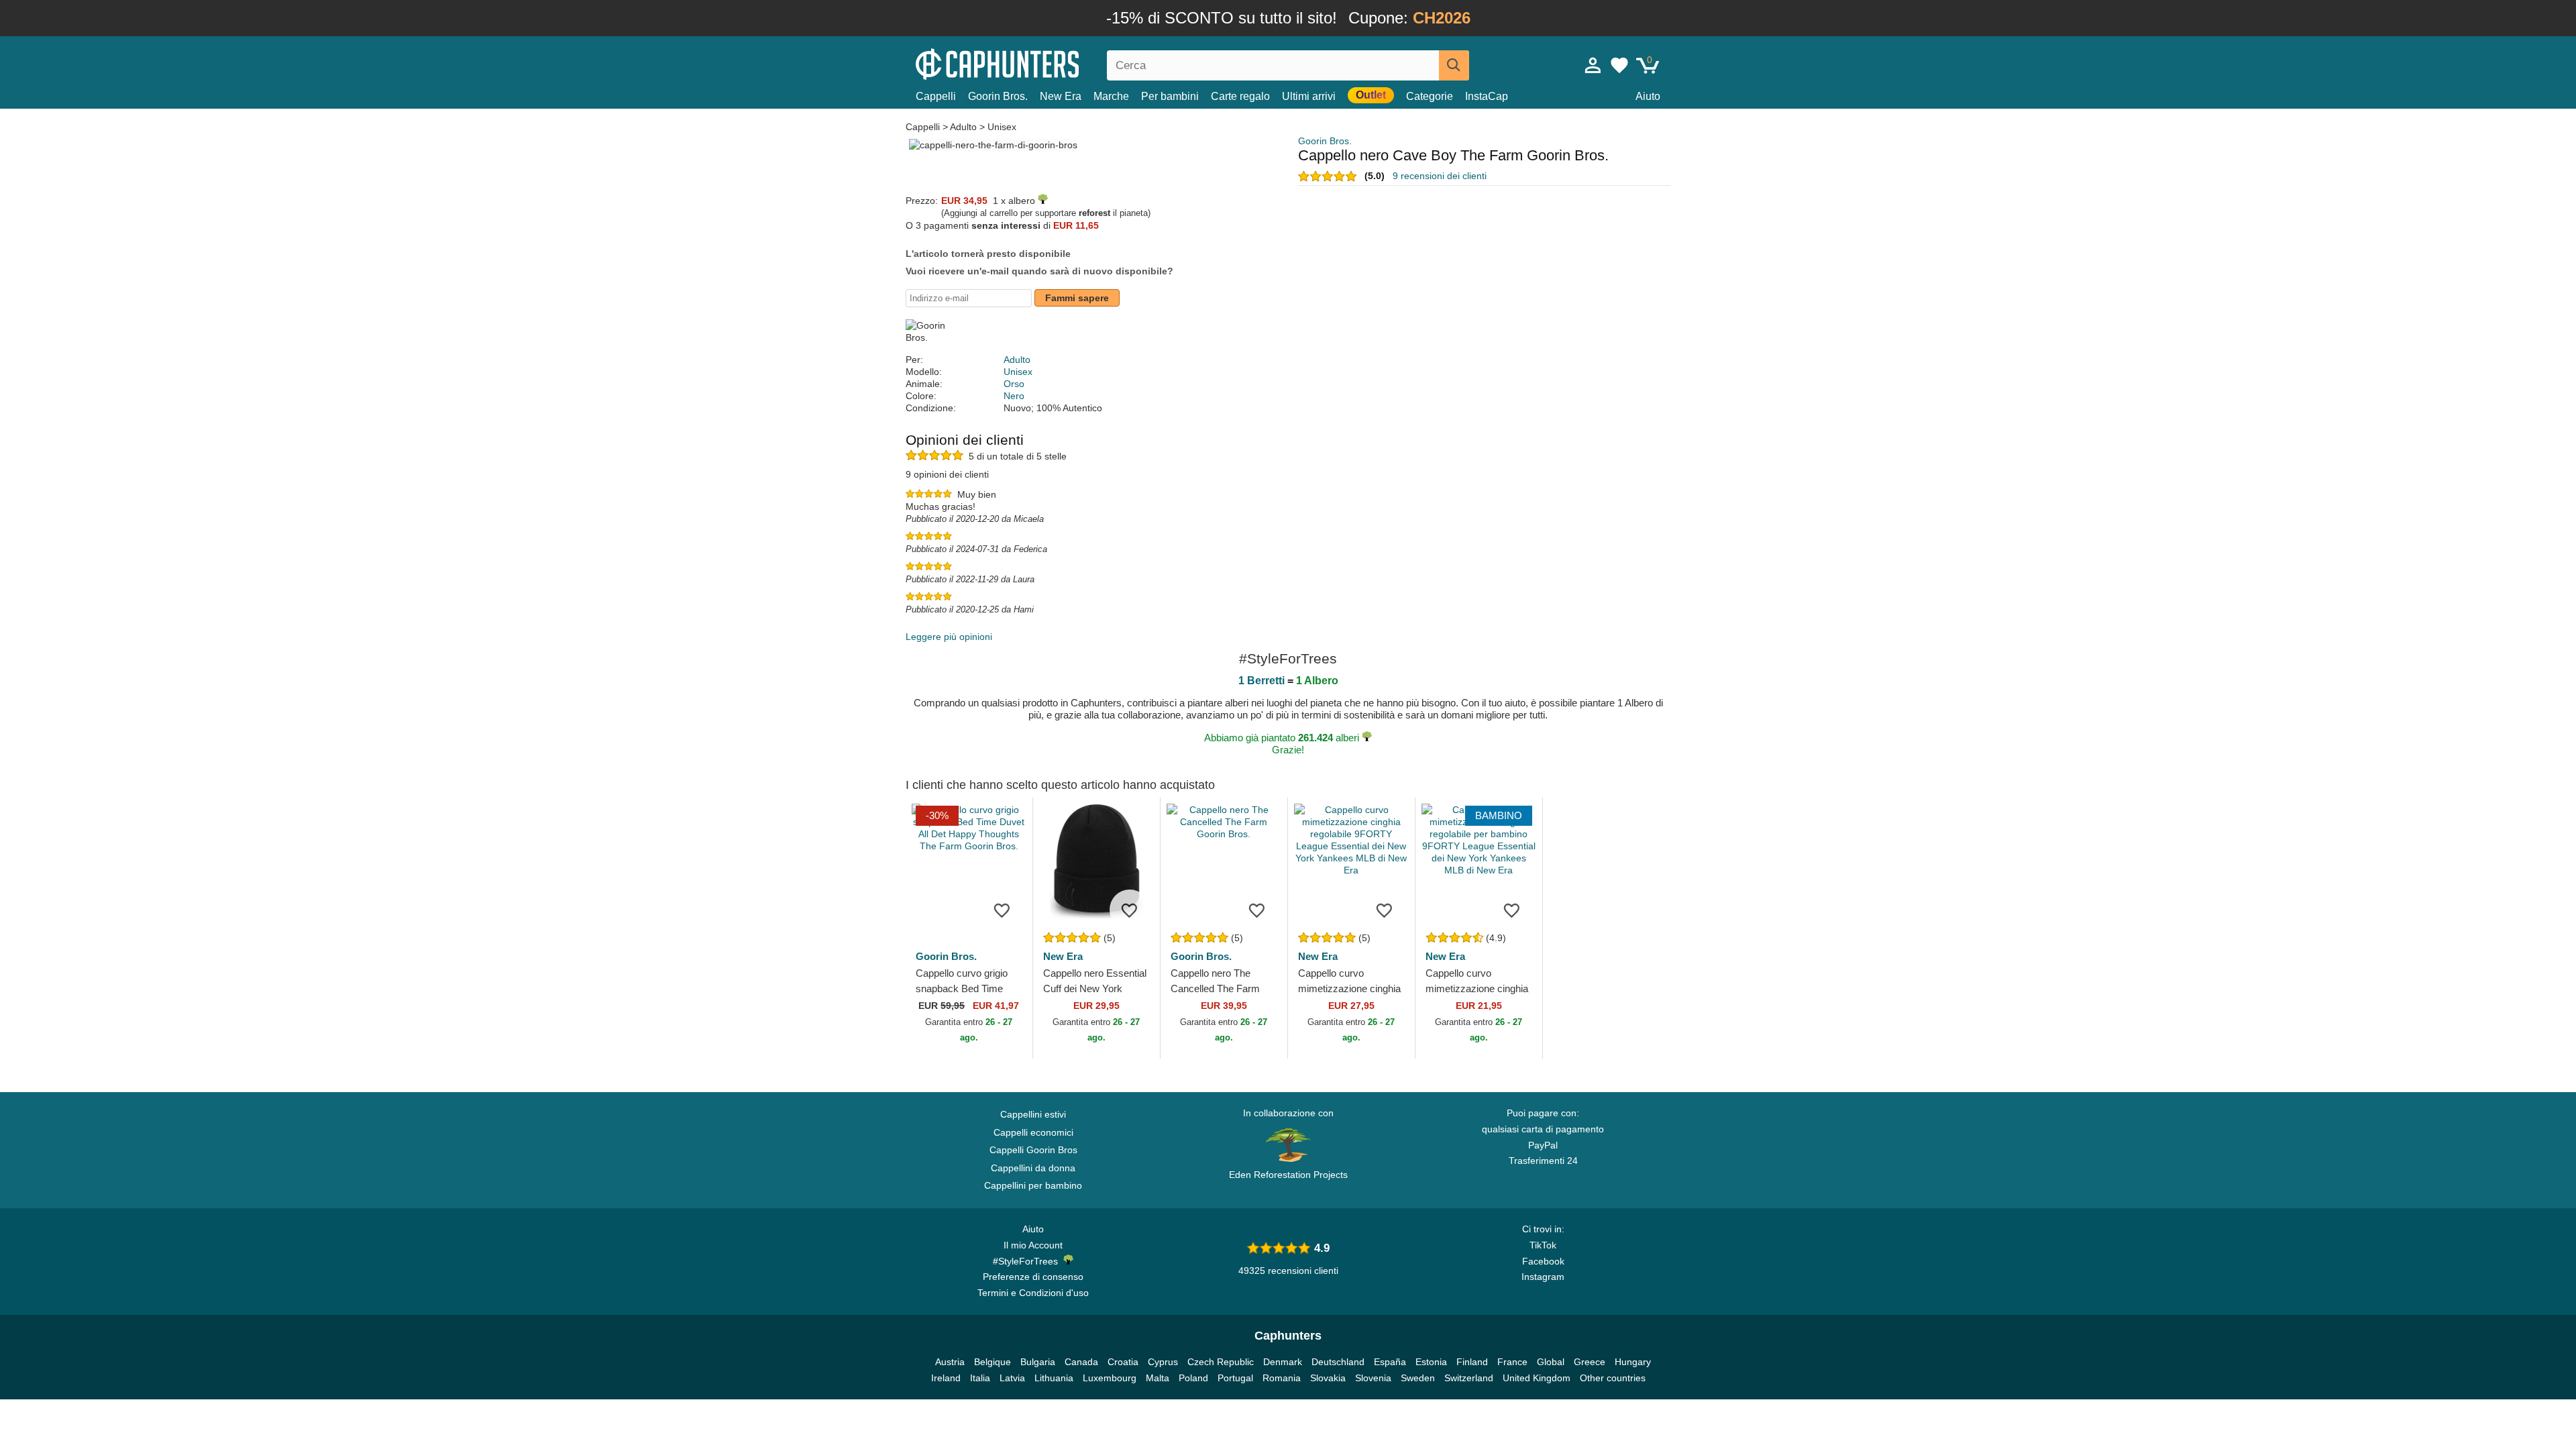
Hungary (1633, 1362)
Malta (1158, 1378)
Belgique (992, 1362)
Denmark (1283, 1362)
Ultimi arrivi (1309, 96)
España (1390, 1362)
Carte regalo (1240, 96)
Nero (1014, 396)
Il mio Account (1033, 1245)
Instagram (1543, 1277)
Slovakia (1328, 1378)
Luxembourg (1110, 1378)
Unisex (1002, 127)
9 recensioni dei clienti (1440, 176)
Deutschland (1338, 1362)
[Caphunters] (1033, 63)
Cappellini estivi (1033, 1114)
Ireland (946, 1378)
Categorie (1430, 96)
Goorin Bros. (998, 96)
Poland (1193, 1378)
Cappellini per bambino (1033, 1185)
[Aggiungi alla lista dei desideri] (1002, 910)
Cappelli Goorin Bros (1033, 1150)
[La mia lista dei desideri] (1619, 65)
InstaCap (1487, 96)
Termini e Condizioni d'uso (1033, 1293)
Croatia (1123, 1362)
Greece (1590, 1362)
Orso (1014, 384)
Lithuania (1054, 1378)
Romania (1282, 1378)
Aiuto (1648, 96)
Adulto (963, 127)
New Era (1061, 96)
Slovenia (1373, 1378)
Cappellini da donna (1033, 1168)
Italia (980, 1378)
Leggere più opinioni (949, 637)
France (1512, 1362)
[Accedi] (1593, 65)
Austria (950, 1362)
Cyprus (1163, 1362)
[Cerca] (1454, 65)
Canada (1081, 1362)
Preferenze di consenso (1033, 1277)
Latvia (1012, 1378)
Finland (1472, 1362)
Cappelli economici (1033, 1132)
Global (1551, 1362)
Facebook (1543, 1261)
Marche (1111, 96)
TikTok (1543, 1245)
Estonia (1431, 1362)
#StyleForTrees (1028, 1261)
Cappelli (936, 96)
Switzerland (1469, 1378)
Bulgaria (1038, 1362)
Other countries (1613, 1378)
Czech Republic (1221, 1362)
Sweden (1418, 1378)
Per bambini (1170, 96)
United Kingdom (1537, 1378)
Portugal (1235, 1378)
